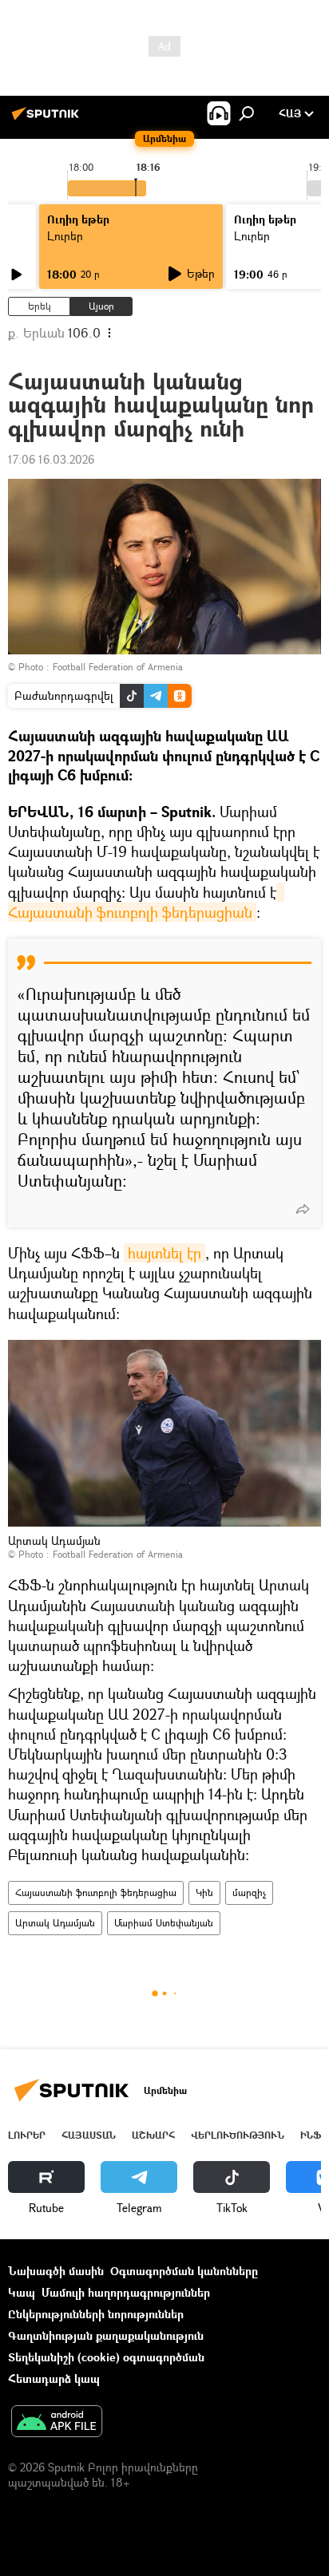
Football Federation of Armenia (118, 667)
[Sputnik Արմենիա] (48, 119)
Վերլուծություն (238, 2135)
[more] (303, 1209)
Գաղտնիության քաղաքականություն (106, 2335)
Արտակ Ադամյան (55, 1923)
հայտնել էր (164, 1253)
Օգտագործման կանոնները (184, 2271)
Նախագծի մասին (56, 2271)
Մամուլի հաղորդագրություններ (126, 2292)
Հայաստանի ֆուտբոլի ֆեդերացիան (146, 902)
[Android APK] (57, 2423)
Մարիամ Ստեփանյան (164, 1923)
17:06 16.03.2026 (51, 459)
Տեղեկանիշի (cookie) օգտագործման (106, 2357)
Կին (204, 1892)
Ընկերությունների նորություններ (96, 2314)
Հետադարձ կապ (54, 2378)
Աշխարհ (153, 2135)
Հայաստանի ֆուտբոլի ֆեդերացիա (96, 1892)
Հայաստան (89, 2135)
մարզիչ (249, 1892)
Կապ (22, 2292)
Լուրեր (27, 2135)
